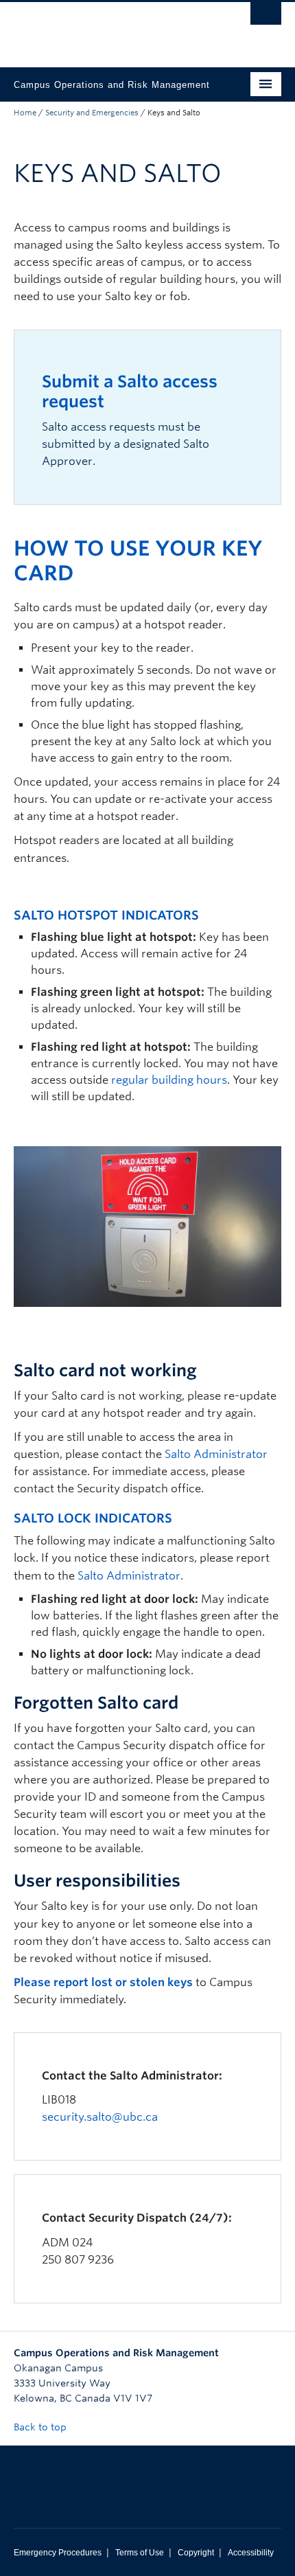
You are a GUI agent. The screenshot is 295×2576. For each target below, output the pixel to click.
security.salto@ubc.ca (100, 2117)
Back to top (42, 2427)
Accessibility (251, 2553)
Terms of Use (140, 2553)
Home (25, 113)
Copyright (196, 2553)
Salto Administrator (216, 1454)
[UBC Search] (266, 17)
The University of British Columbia (107, 28)
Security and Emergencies (92, 113)
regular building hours (169, 1080)
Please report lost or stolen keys (103, 1982)
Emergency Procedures (58, 2553)
